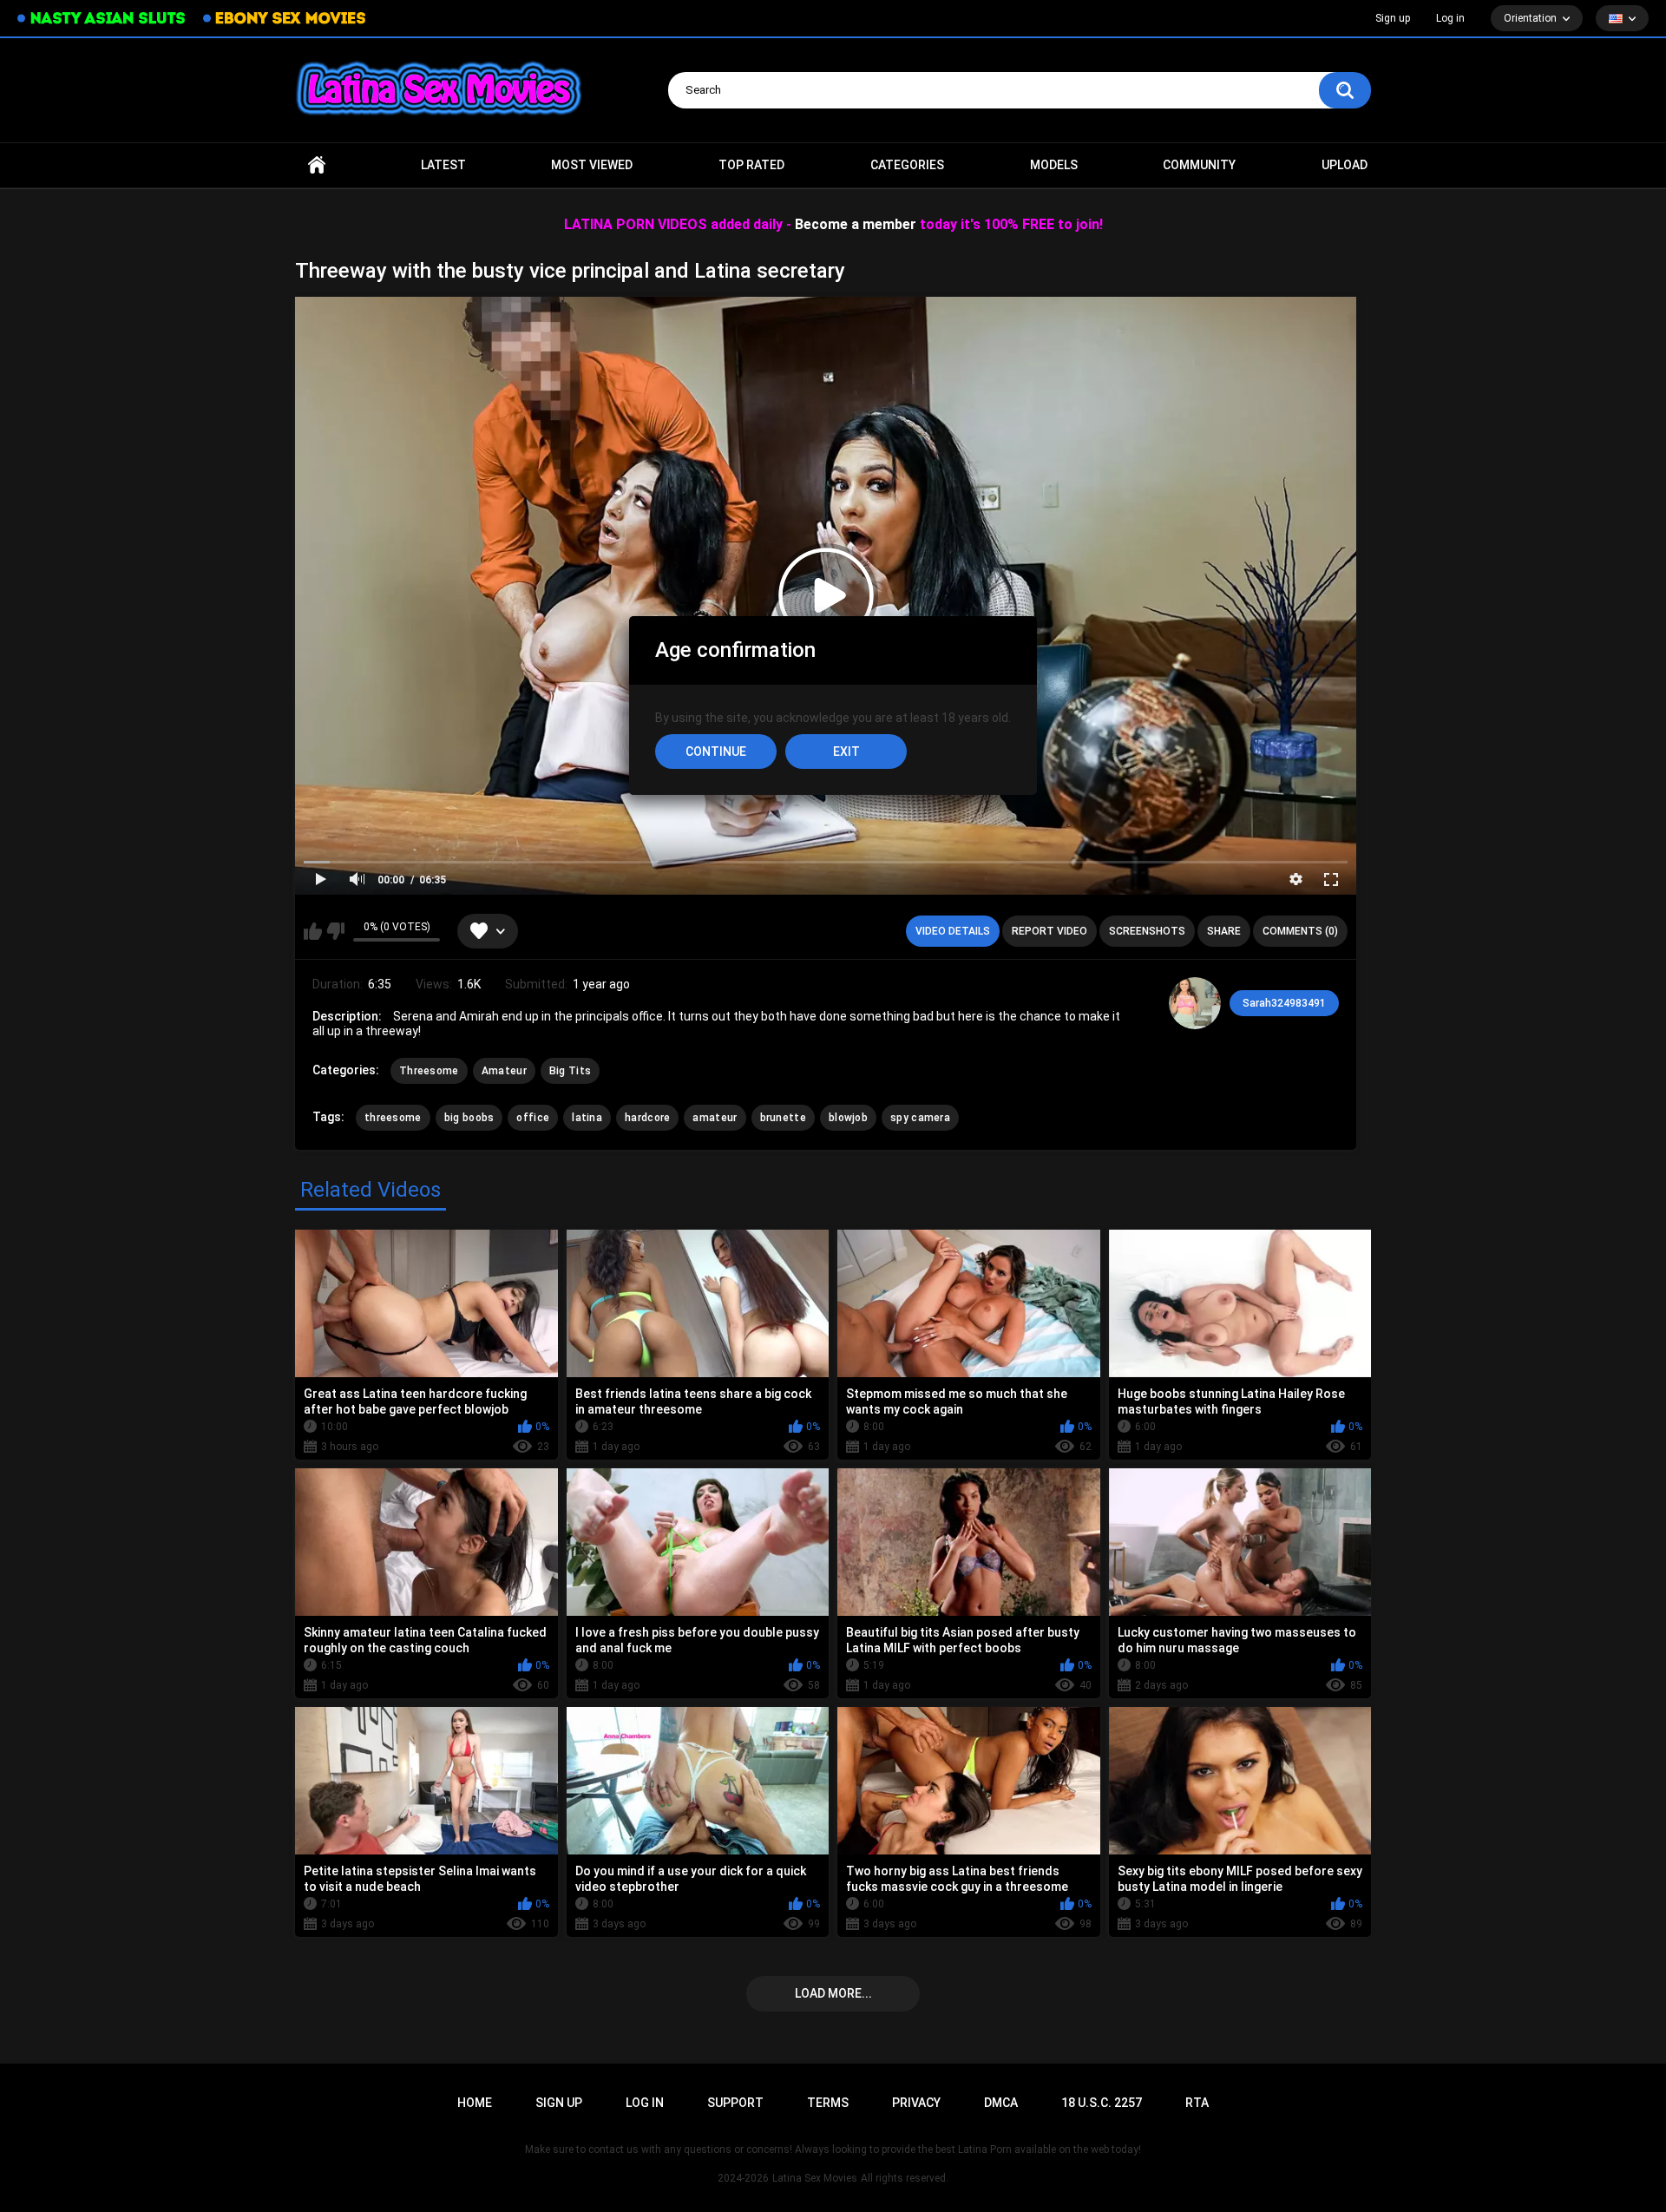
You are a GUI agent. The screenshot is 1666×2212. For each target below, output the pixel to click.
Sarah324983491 (1284, 1003)
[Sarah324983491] (1195, 1003)
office (533, 1118)
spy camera (920, 1118)
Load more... (833, 1993)
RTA (1197, 2103)
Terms (828, 2103)
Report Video (1049, 931)
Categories (907, 165)
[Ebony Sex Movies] (284, 18)
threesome (393, 1118)
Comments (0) (1300, 931)
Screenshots (1147, 931)
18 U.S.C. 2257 (1102, 2103)
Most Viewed (592, 165)
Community (1199, 165)
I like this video (313, 931)
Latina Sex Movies (815, 2178)
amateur (715, 1118)
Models (1054, 165)
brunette (783, 1118)
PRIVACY (916, 2103)
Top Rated (751, 165)
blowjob (848, 1118)
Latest (443, 165)
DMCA (1001, 2103)
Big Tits (570, 1071)
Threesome (429, 1071)
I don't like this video (335, 931)
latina (587, 1118)
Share (1224, 931)
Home (317, 165)
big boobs (469, 1118)
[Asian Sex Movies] (102, 19)
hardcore (647, 1118)
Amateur (504, 1071)
